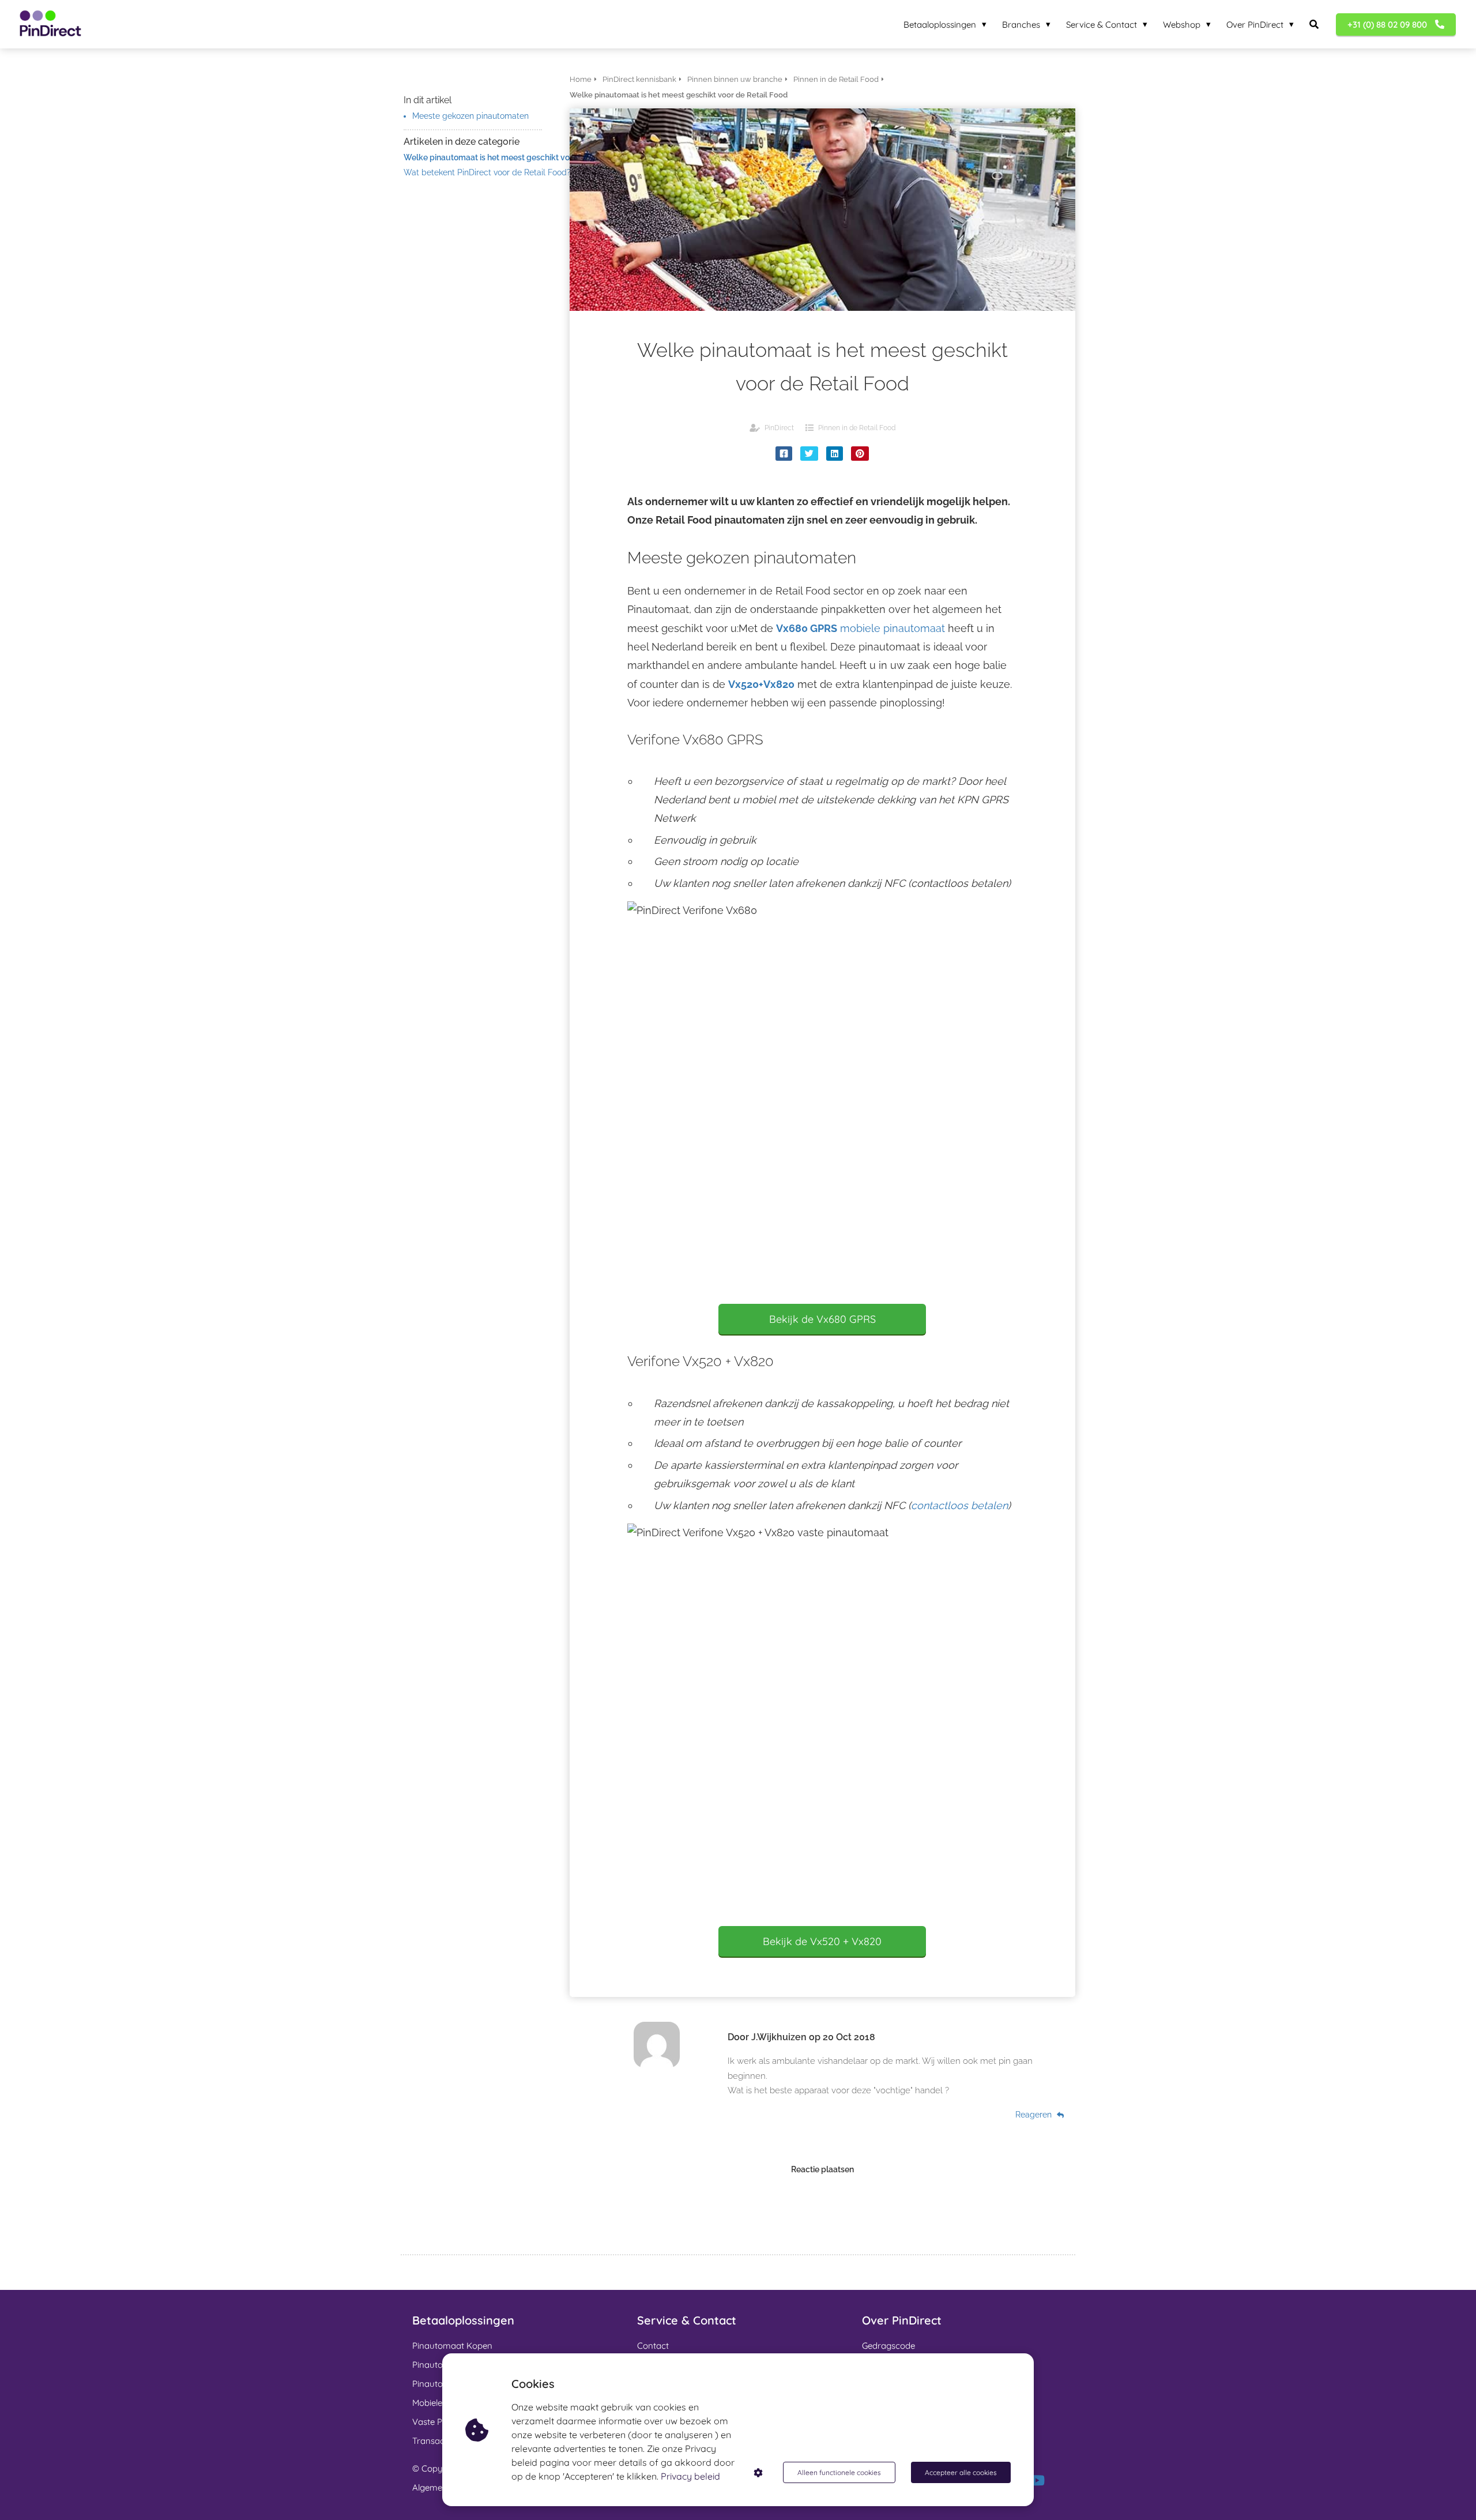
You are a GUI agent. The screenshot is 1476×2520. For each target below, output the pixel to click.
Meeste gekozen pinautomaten (470, 116)
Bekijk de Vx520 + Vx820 (822, 1941)
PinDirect (779, 428)
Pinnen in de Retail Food (857, 428)
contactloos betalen (959, 1505)
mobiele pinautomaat (861, 628)
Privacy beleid (690, 2476)
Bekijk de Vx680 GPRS (822, 1319)
